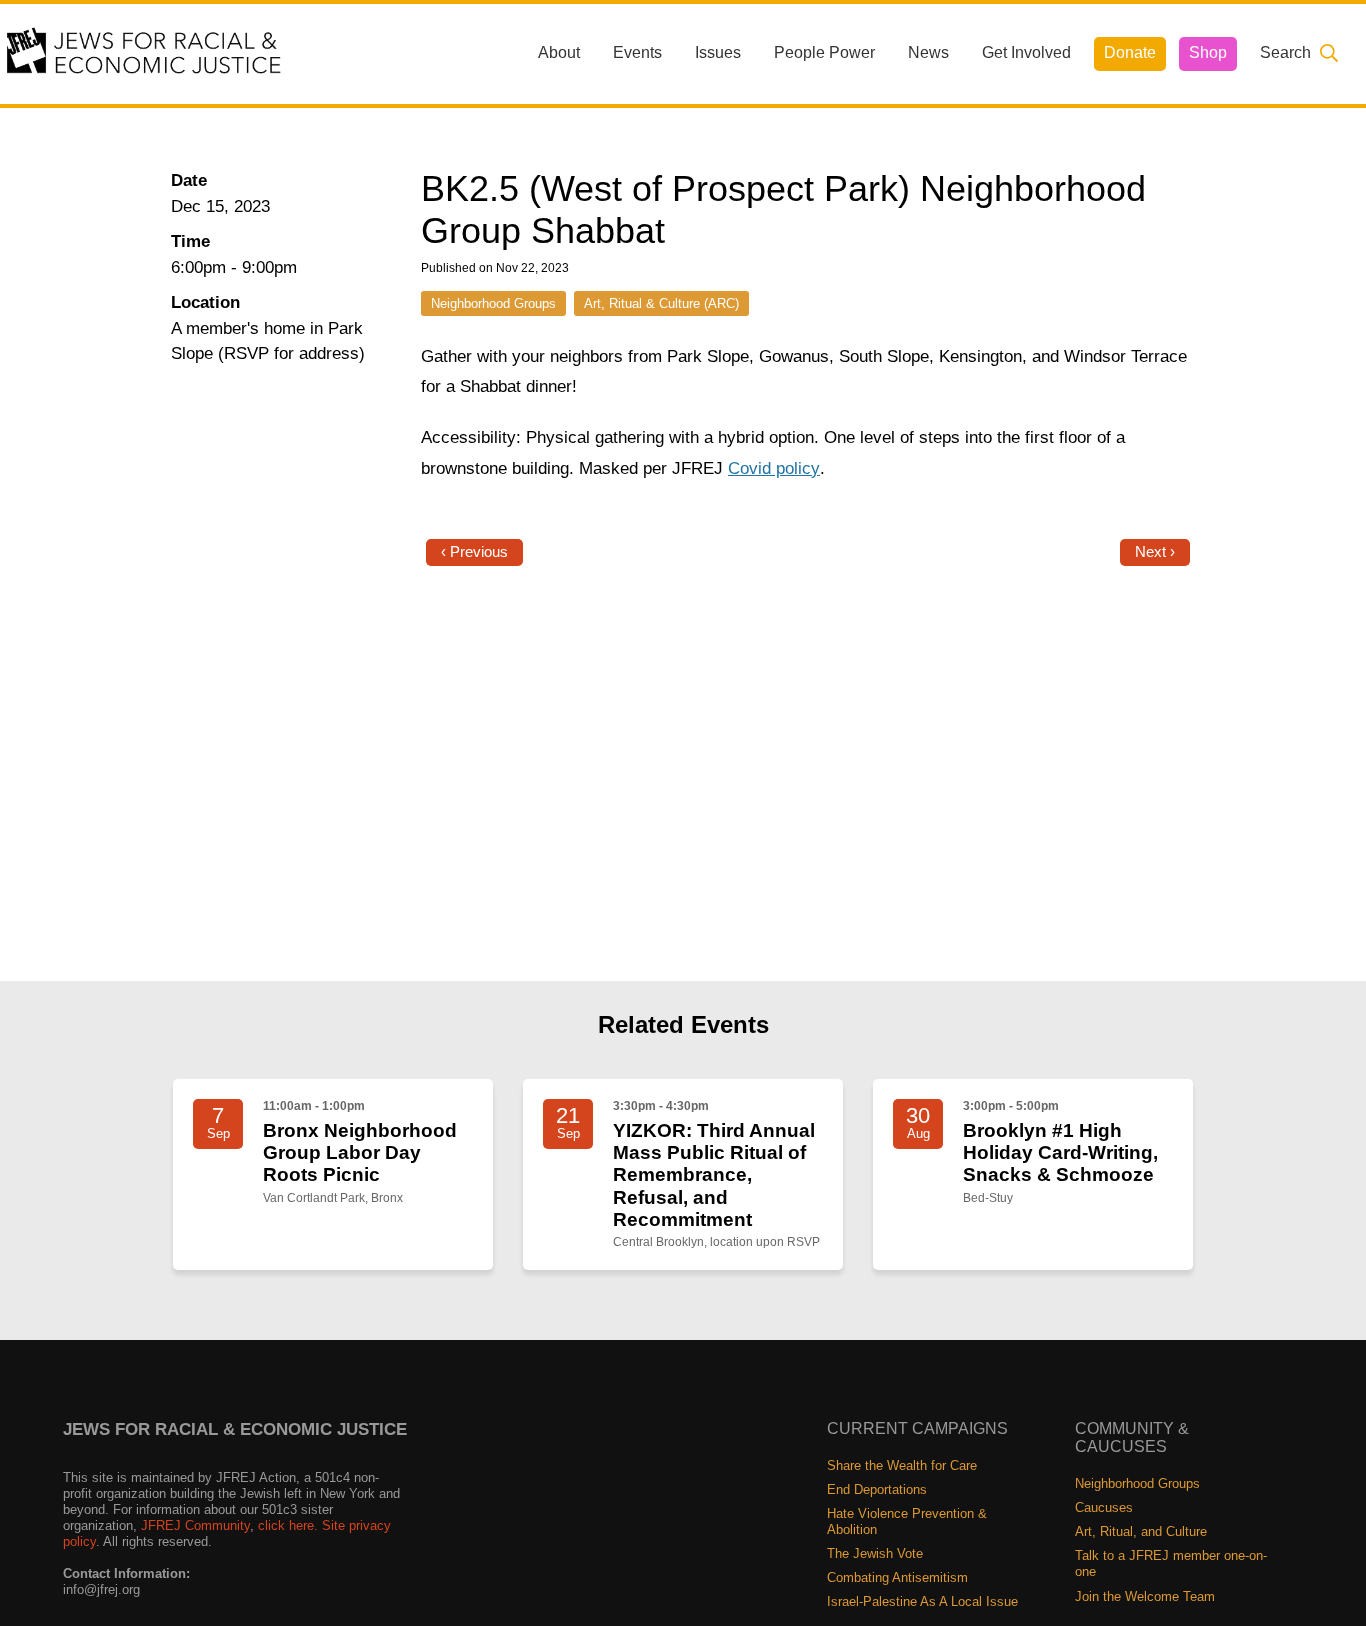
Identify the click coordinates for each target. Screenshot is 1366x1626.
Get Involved (1026, 52)
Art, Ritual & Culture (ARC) (661, 303)
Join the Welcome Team (1145, 1596)
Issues (718, 52)
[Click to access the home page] (145, 52)
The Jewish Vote (875, 1553)
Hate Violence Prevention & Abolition (907, 1521)
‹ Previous (474, 552)
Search (1285, 52)
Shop (1208, 52)
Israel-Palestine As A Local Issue (922, 1601)
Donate (1130, 52)
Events (637, 52)
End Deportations (877, 1489)
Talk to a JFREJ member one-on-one (1171, 1563)
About (559, 52)
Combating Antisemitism (897, 1577)
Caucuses (1104, 1507)
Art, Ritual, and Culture (1141, 1531)
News (928, 52)
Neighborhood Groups (493, 303)
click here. (288, 1525)
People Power (824, 52)
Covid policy (774, 468)
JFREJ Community (195, 1525)
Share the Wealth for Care (902, 1465)
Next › (1155, 552)
